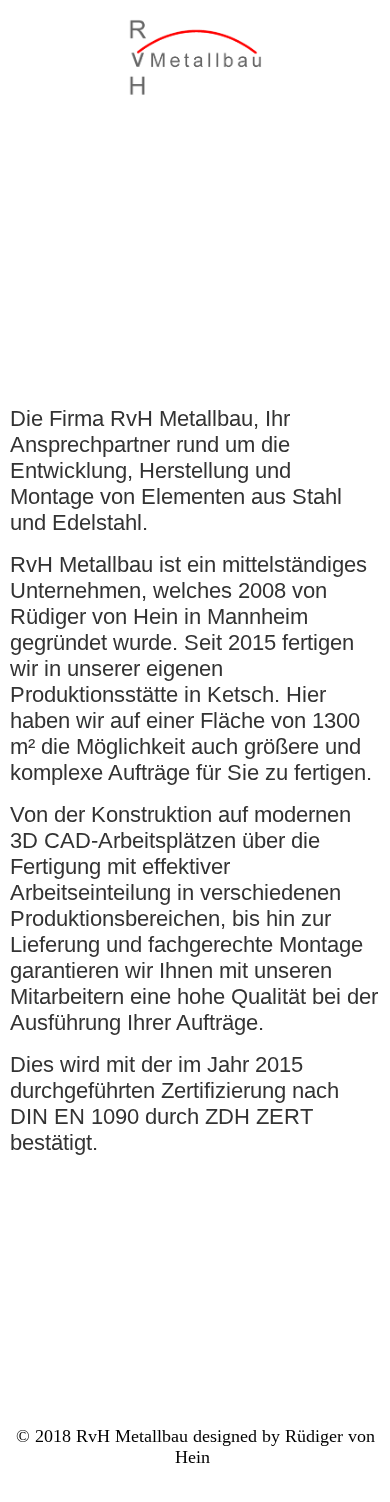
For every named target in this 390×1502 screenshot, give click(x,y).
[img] (195, 57)
